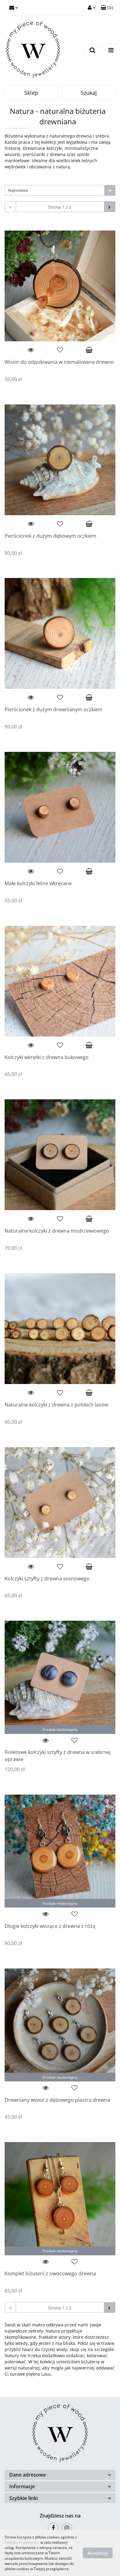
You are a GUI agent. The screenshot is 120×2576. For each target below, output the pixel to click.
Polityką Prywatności (22, 2542)
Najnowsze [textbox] (18, 190)
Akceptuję (98, 2553)
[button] (107, 8)
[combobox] (60, 190)
